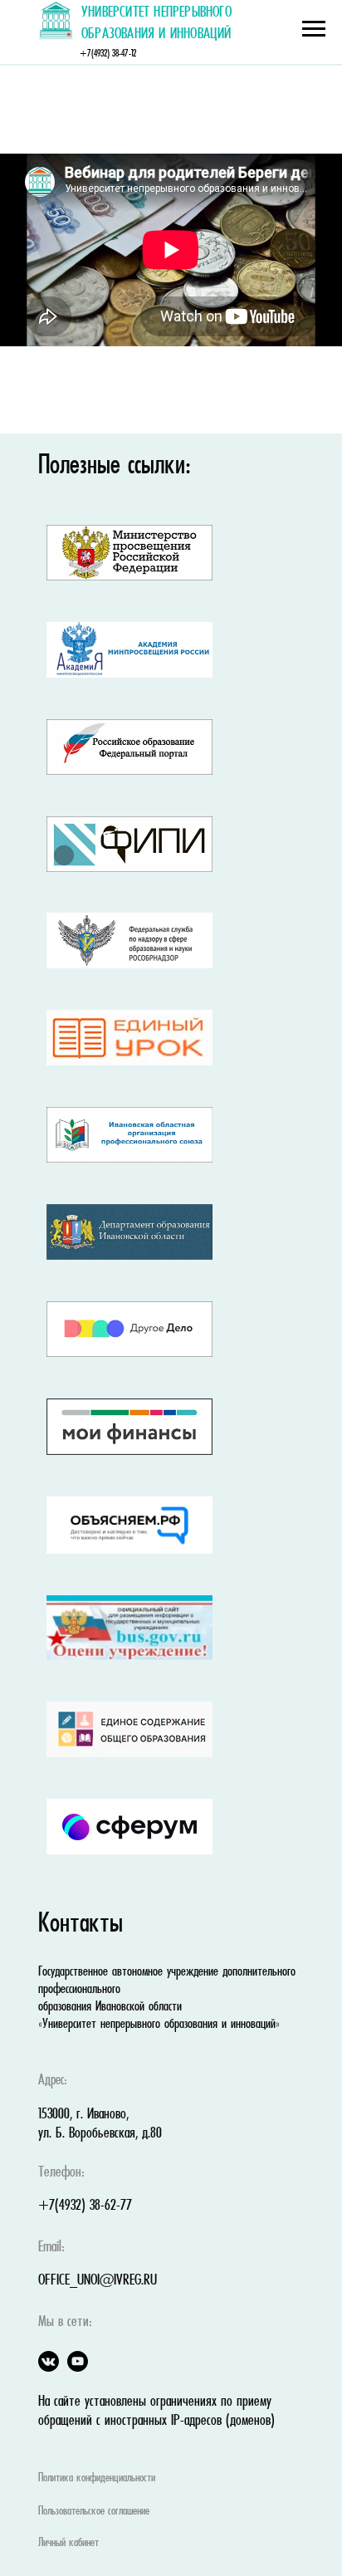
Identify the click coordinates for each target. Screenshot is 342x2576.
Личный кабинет (68, 2543)
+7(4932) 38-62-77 (85, 2206)
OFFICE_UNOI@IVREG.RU (98, 2281)
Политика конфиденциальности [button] (97, 2478)
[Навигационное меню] (314, 29)
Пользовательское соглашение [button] (94, 2511)
